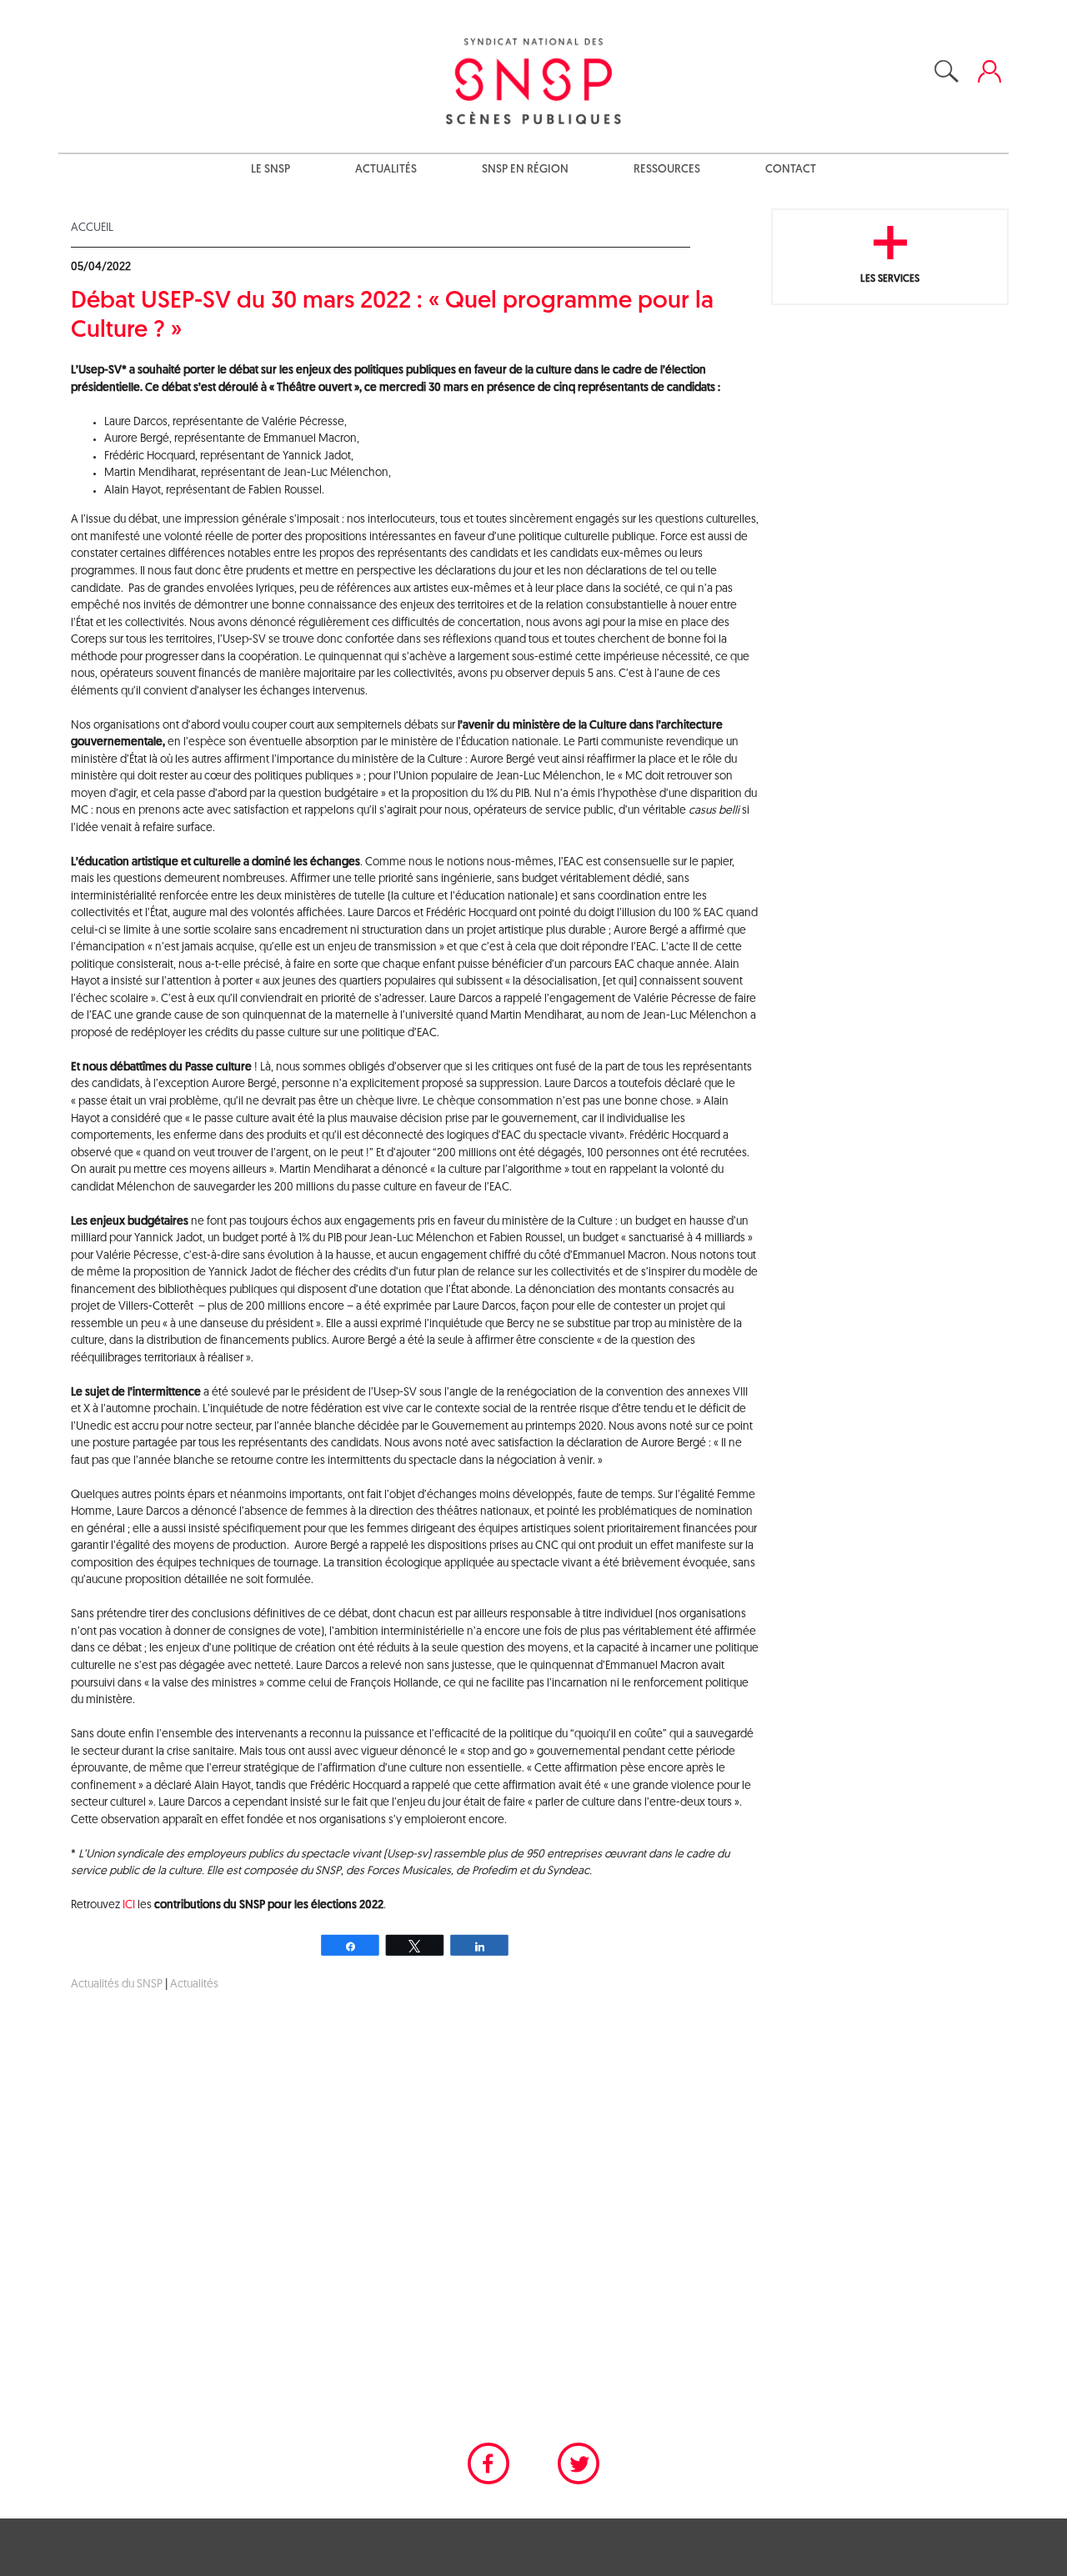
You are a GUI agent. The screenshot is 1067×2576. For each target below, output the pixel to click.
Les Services (890, 279)
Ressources (667, 170)
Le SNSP (271, 170)
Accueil (92, 228)
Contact (791, 170)
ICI (129, 1905)
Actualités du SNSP (117, 1985)
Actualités (386, 170)
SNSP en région (525, 170)
